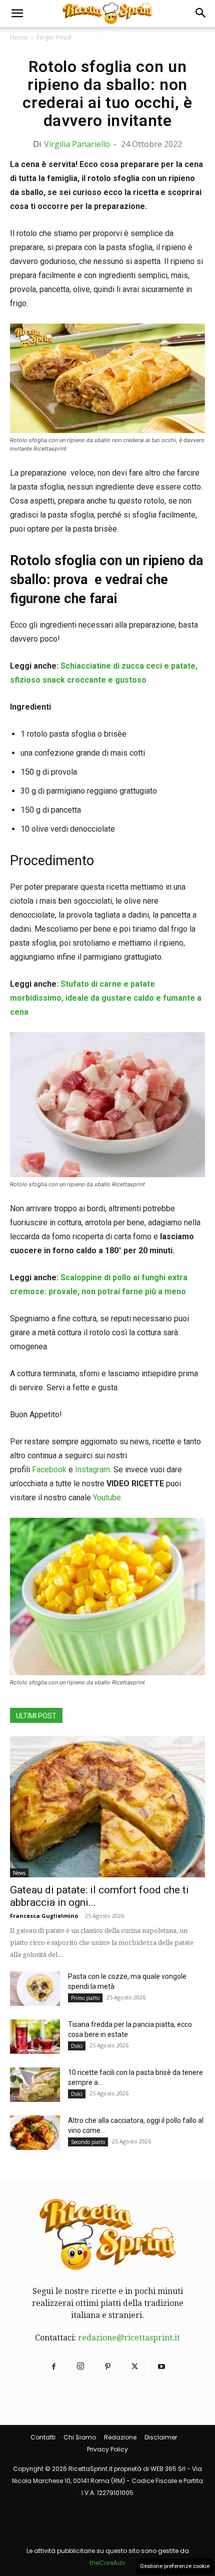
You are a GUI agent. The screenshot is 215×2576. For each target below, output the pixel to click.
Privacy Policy (107, 2449)
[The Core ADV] (107, 2539)
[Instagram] (80, 2367)
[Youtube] (161, 2367)
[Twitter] (134, 2367)
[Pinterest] (107, 2367)
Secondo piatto (88, 2142)
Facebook (49, 1470)
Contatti (43, 2437)
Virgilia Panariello (77, 144)
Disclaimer (161, 2437)
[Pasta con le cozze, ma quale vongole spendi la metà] (35, 1989)
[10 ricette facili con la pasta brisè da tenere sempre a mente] (35, 2085)
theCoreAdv (107, 2563)
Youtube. (108, 1498)
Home (19, 37)
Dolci (77, 2046)
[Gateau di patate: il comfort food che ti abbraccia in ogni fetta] (107, 1807)
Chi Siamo (80, 2437)
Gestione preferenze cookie (175, 2566)
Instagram (92, 1470)
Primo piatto (85, 1998)
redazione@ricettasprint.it (129, 2338)
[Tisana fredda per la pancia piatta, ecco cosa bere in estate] (35, 2037)
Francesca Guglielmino (44, 1916)
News (19, 1873)
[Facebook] (53, 2367)
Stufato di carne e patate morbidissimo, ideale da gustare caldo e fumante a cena (106, 998)
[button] (17, 14)
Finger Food (54, 37)
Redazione (120, 2437)
